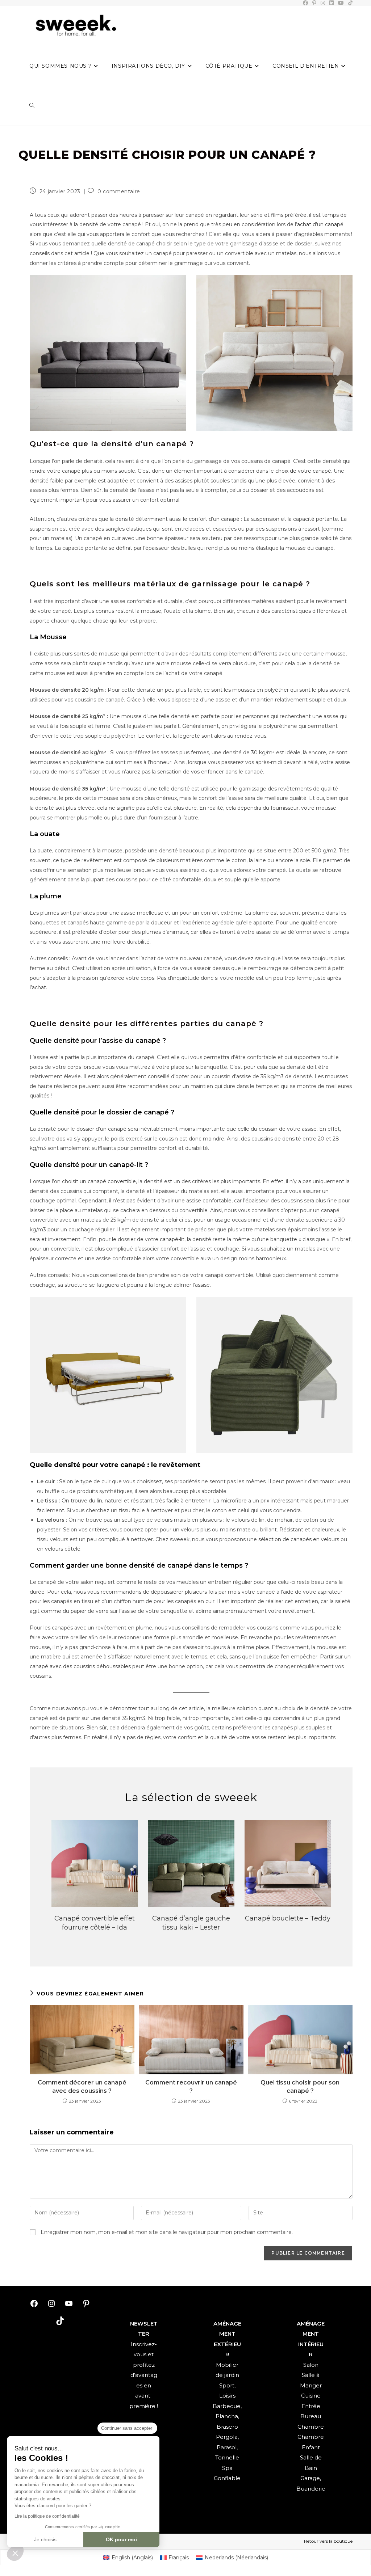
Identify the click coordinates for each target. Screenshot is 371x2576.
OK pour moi (121, 2539)
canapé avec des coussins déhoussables (80, 1666)
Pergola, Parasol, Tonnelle (227, 2447)
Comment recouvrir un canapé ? (191, 2086)
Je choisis (45, 2539)
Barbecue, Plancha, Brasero (227, 2416)
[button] (15, 2553)
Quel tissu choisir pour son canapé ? (300, 2086)
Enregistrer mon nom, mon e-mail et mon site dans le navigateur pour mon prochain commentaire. (167, 2232)
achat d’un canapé (320, 224)
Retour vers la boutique (328, 2541)
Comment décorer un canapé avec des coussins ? (82, 2086)
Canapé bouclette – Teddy (288, 1918)
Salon (311, 2365)
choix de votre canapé (303, 471)
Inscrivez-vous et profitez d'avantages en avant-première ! (144, 2375)
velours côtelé (63, 1549)
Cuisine (311, 2396)
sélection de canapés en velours (299, 1539)
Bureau (311, 2416)
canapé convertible (112, 1181)
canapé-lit (172, 1239)
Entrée (311, 2406)
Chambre (311, 2427)
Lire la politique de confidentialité (47, 2516)
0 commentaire (119, 191)
